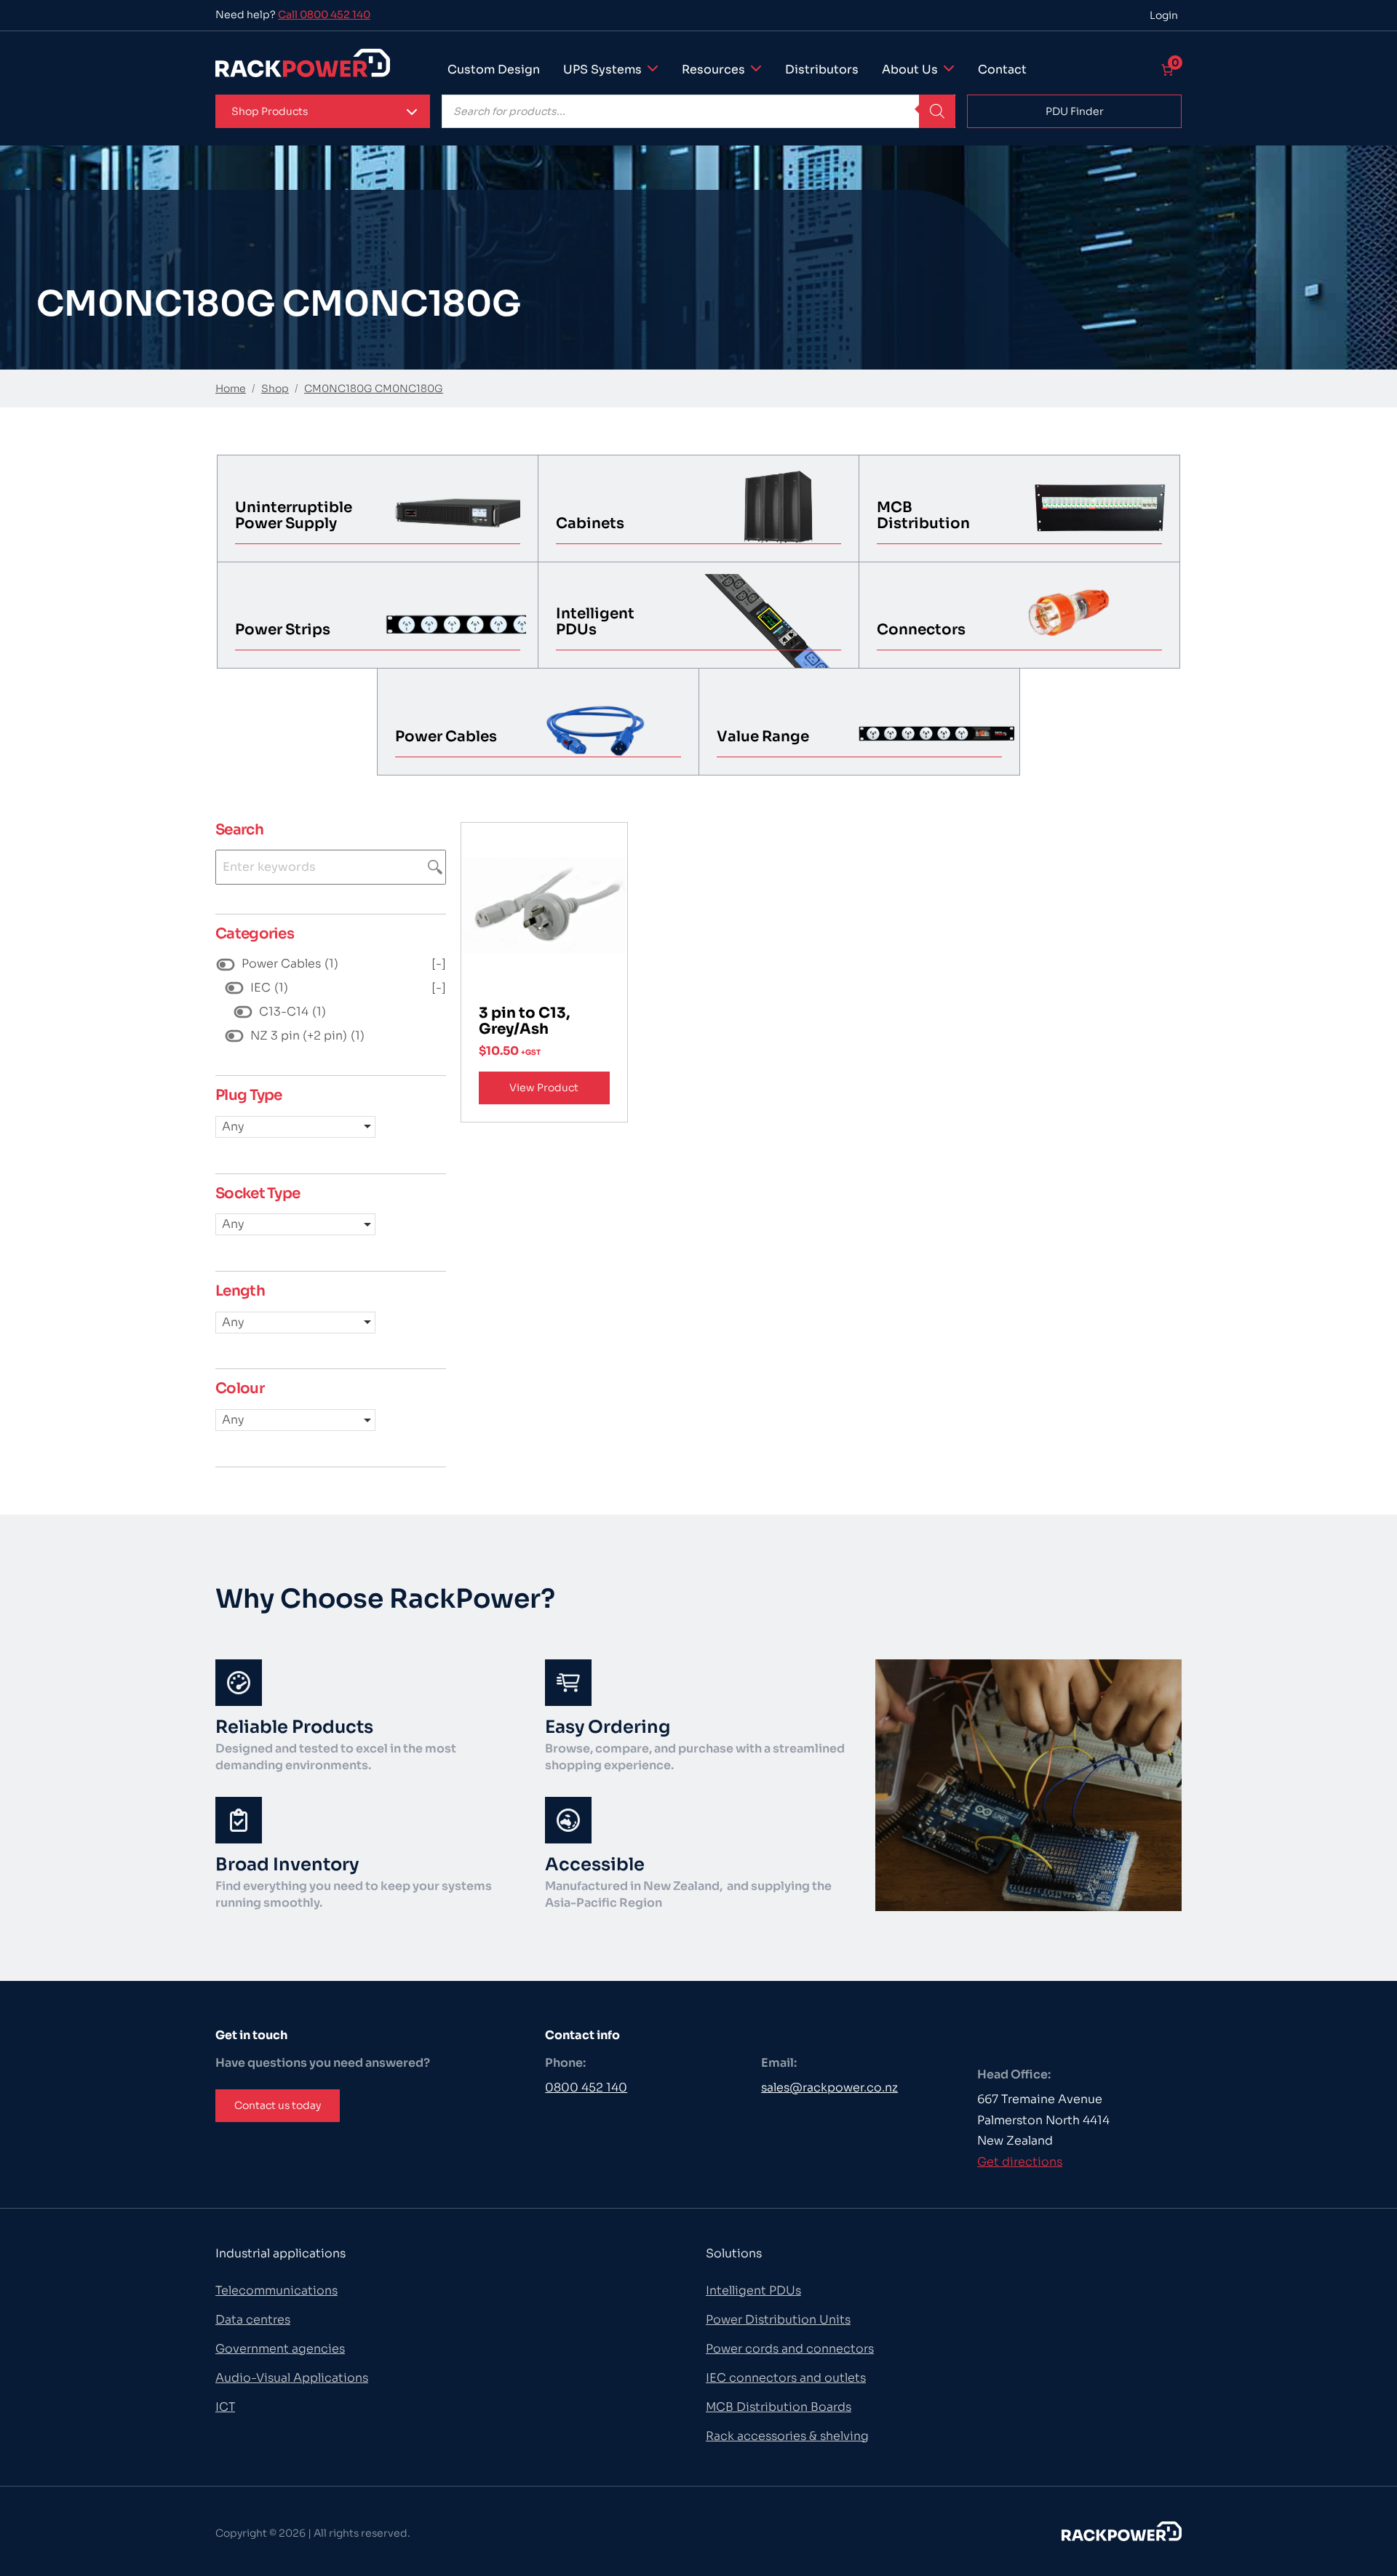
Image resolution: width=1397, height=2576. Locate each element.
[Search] (937, 111)
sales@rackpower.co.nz (829, 2087)
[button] (323, 111)
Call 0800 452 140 (324, 15)
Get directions (1020, 2162)
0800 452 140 (586, 2087)
